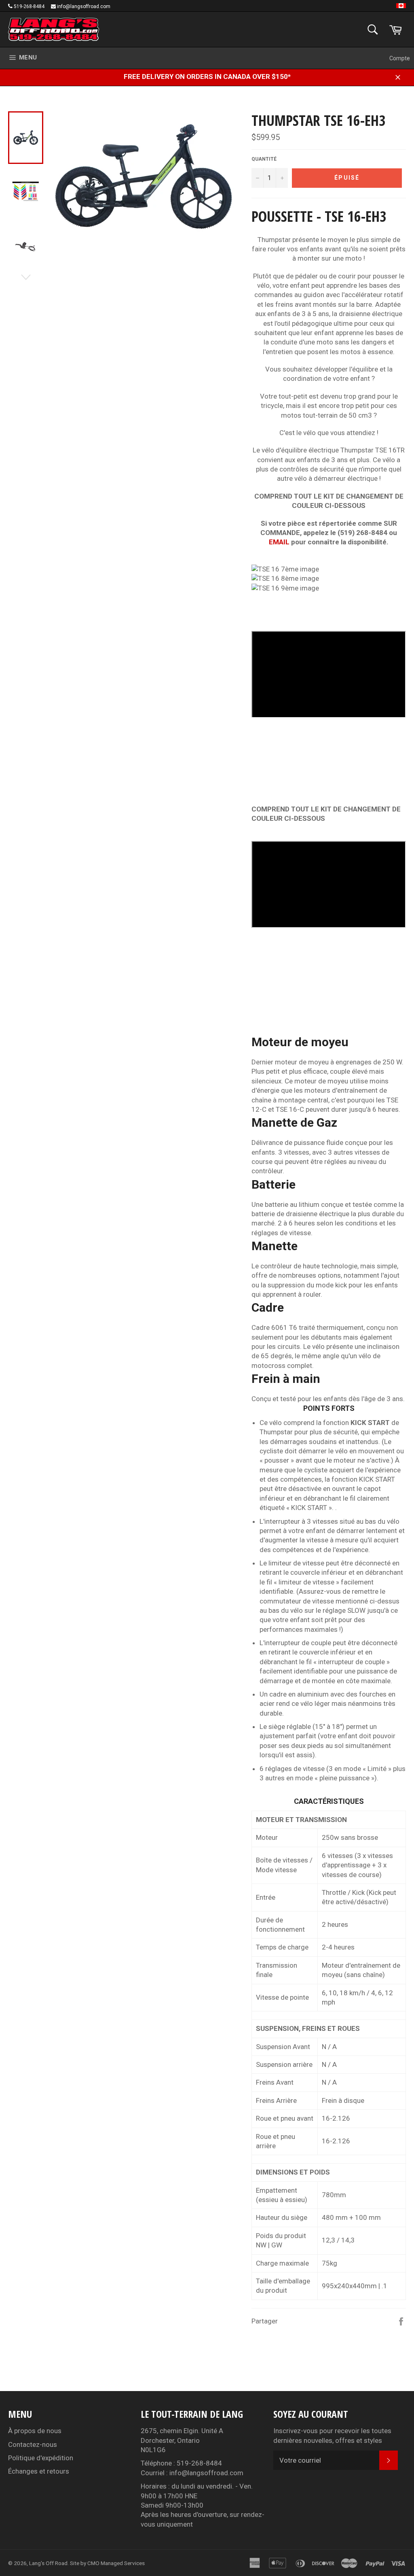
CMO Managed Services (116, 2563)
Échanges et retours (39, 2471)
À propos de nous (35, 2431)
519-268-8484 (29, 6)
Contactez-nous (33, 2444)
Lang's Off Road (48, 2563)
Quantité (264, 159)
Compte (400, 58)
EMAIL (279, 542)
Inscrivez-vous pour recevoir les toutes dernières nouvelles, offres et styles (332, 2435)
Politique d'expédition (41, 2458)
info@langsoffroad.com (84, 6)
